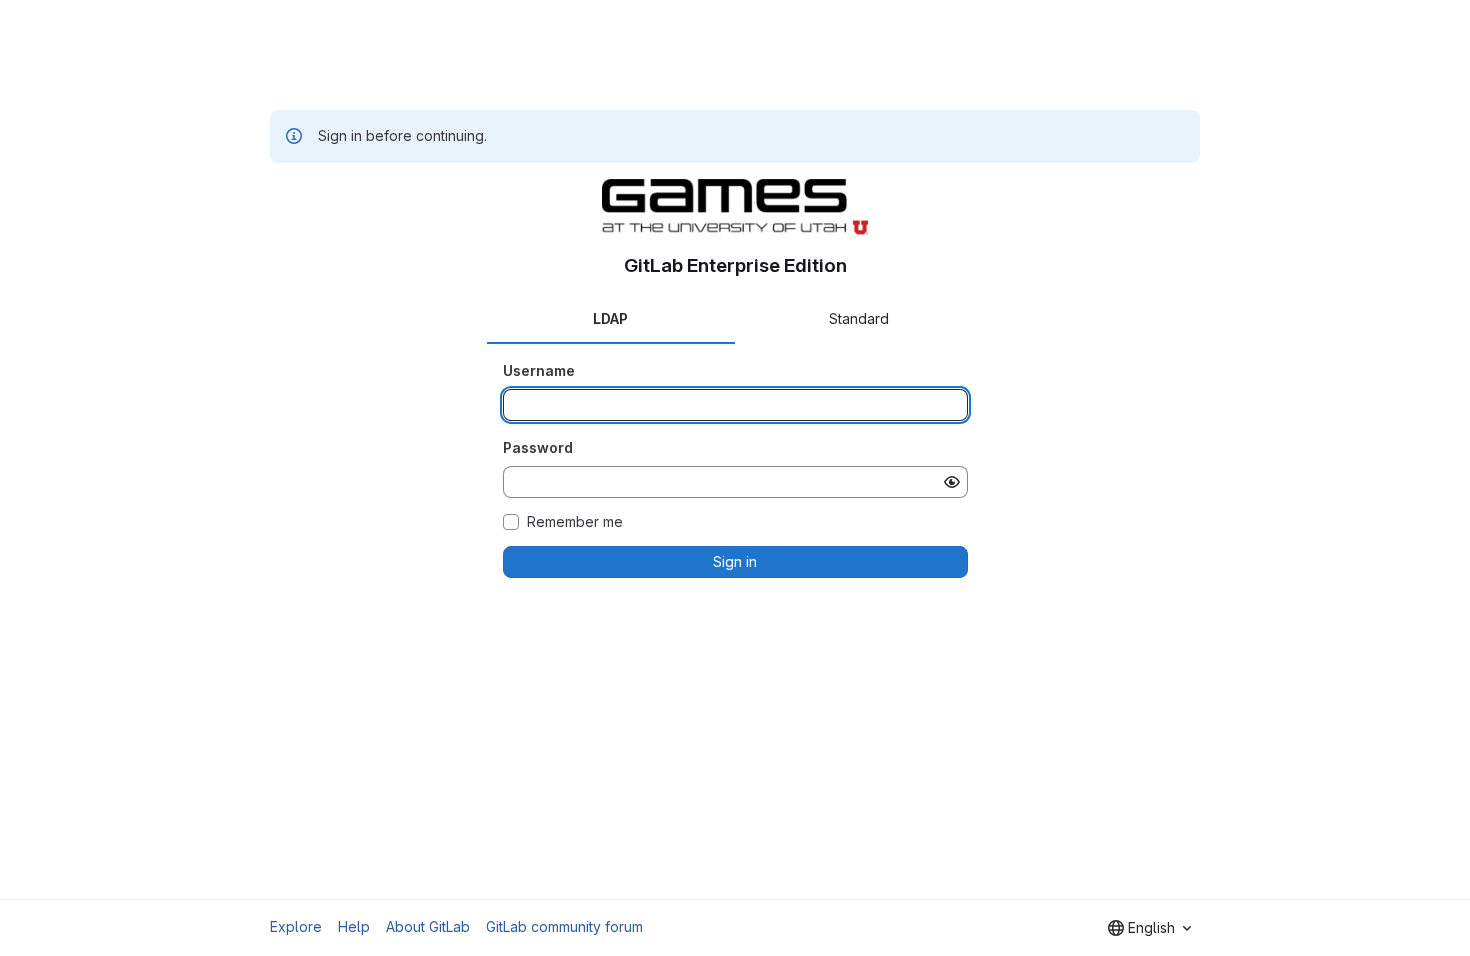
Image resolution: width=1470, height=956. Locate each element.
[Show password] (952, 482)
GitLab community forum (564, 926)
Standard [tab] (859, 318)
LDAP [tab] (610, 318)
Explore (296, 926)
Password (538, 447)
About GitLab (428, 926)
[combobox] (1149, 928)
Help (354, 926)
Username (539, 370)
